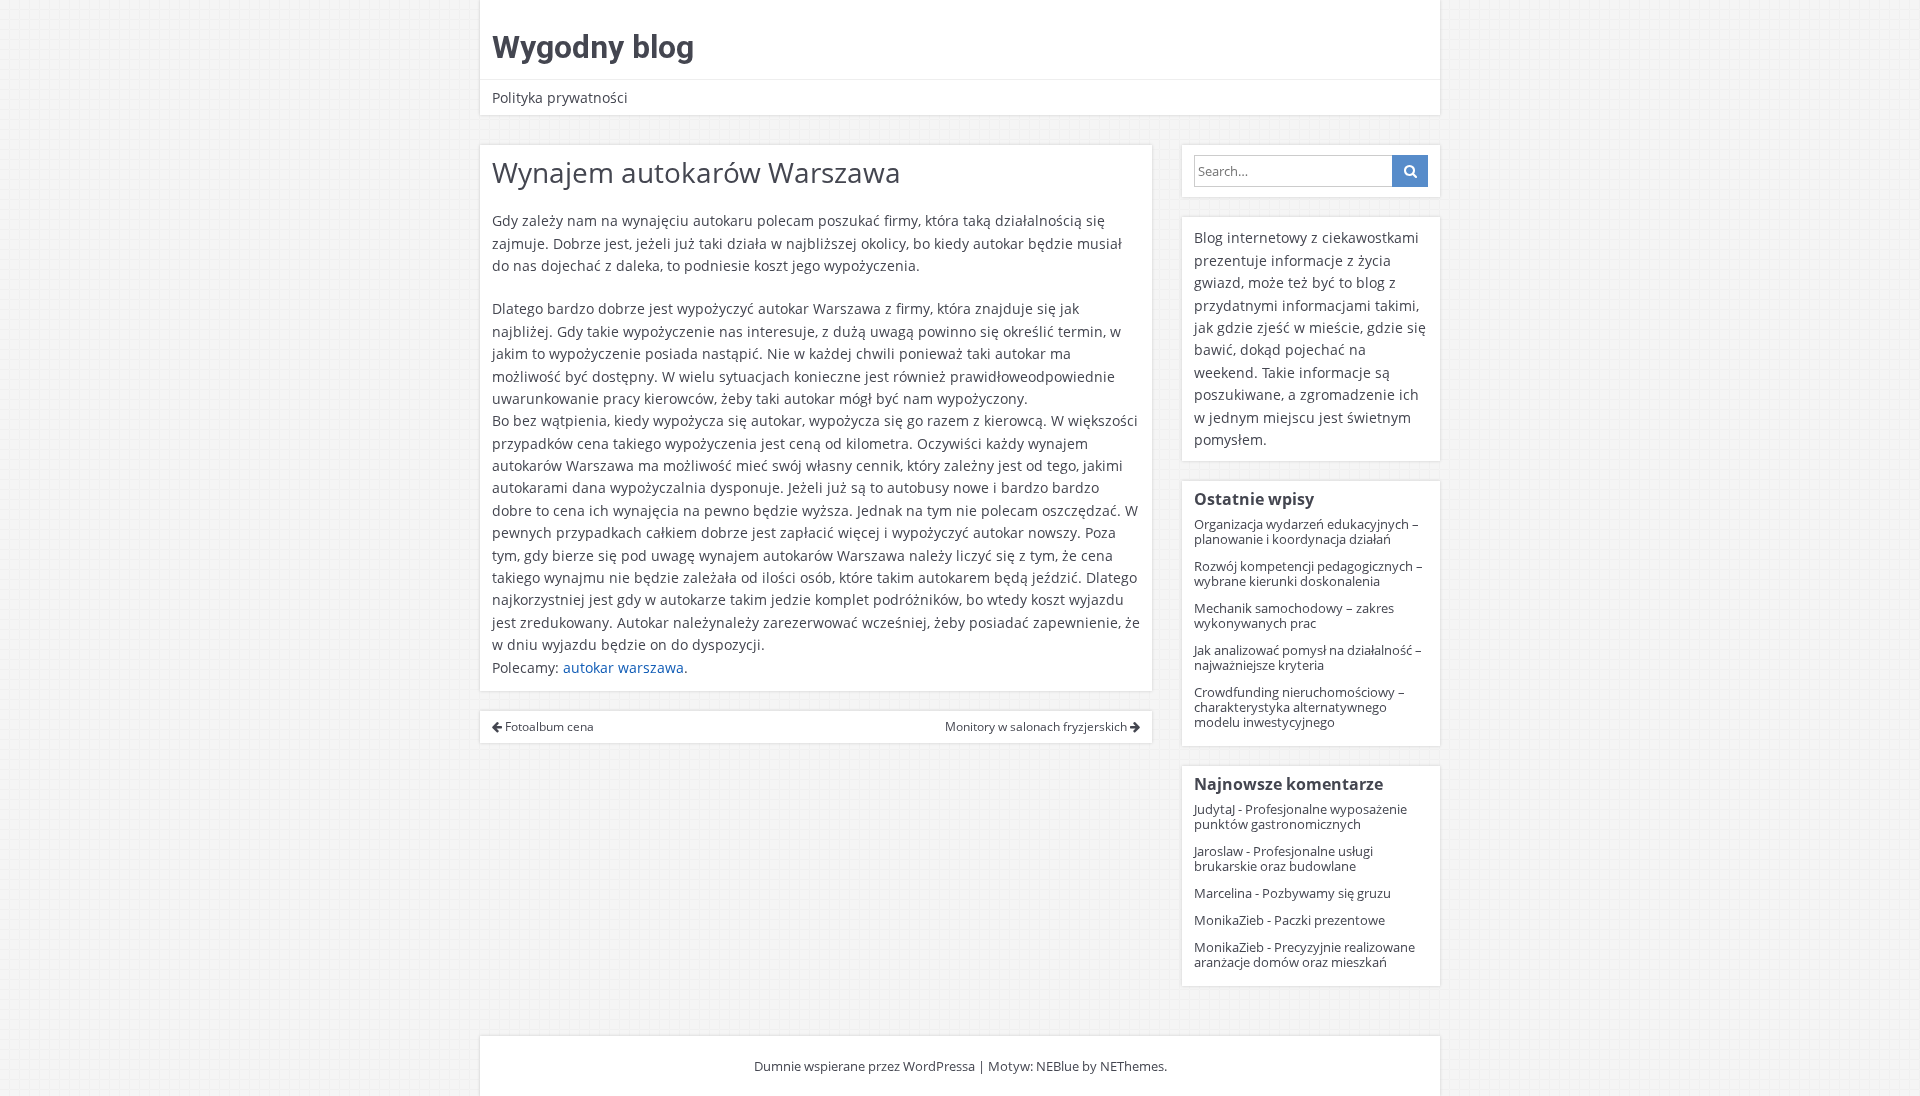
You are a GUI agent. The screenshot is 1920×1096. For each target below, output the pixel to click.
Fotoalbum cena (548, 726)
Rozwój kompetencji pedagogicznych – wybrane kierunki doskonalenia (1308, 573)
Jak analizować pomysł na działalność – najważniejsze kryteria (1308, 657)
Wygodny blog (593, 47)
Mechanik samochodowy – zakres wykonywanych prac (1294, 615)
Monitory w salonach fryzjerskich (1037, 726)
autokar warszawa (623, 667)
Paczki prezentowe (1329, 920)
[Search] (1410, 171)
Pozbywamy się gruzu (1326, 893)
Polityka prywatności (560, 97)
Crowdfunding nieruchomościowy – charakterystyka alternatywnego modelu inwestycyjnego (1299, 707)
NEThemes (1132, 1066)
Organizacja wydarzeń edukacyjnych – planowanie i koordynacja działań (1306, 531)
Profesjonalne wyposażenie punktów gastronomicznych (1300, 816)
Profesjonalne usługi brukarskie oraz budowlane (1283, 858)
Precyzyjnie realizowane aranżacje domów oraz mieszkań (1304, 954)
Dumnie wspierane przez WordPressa (864, 1066)
